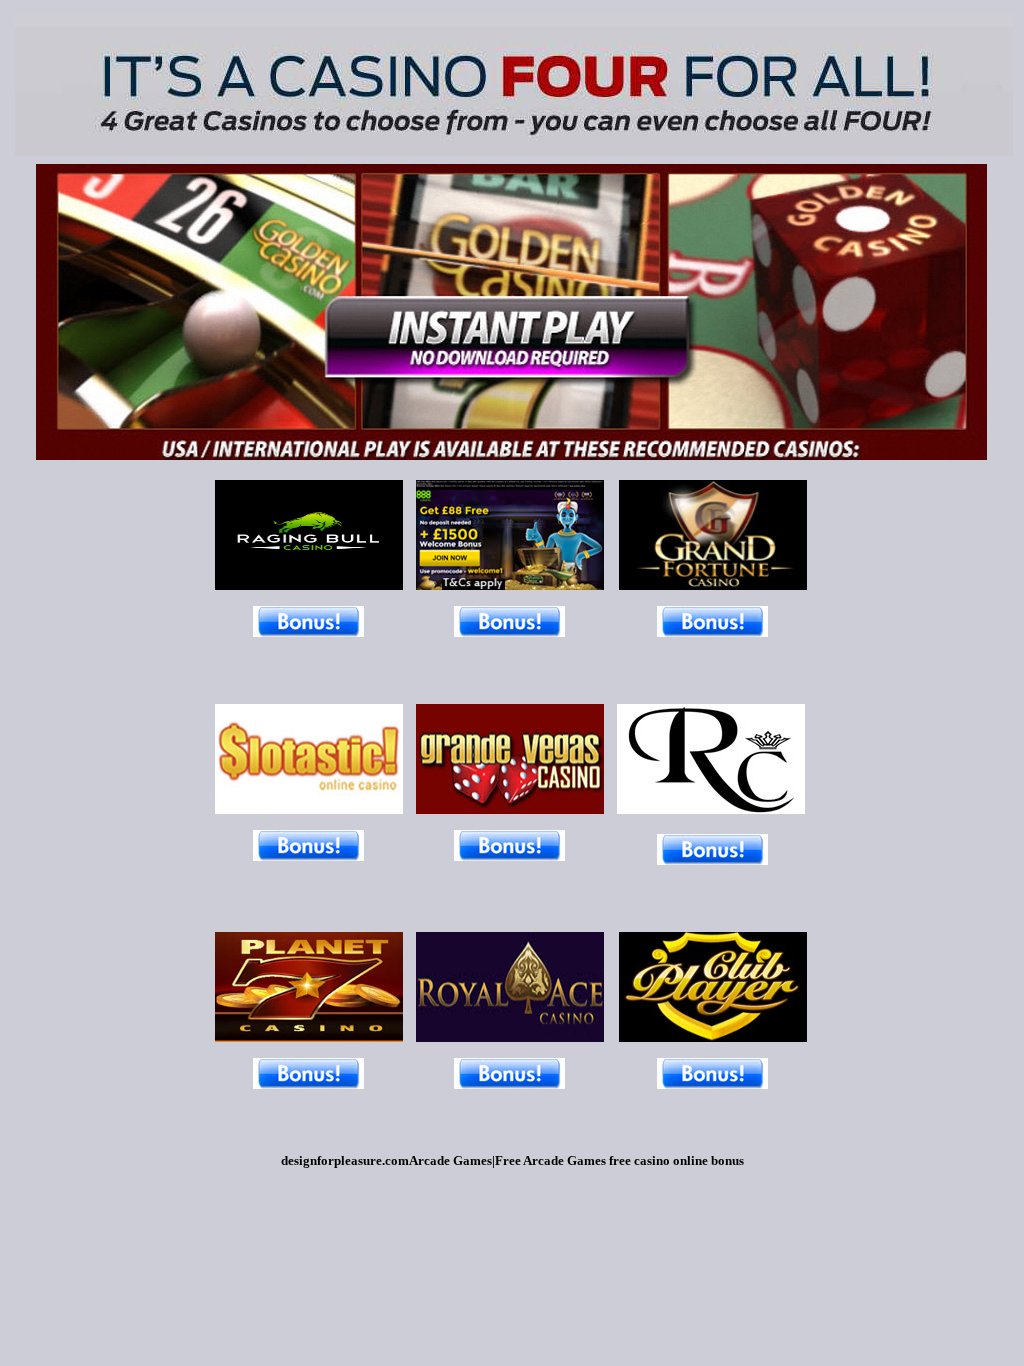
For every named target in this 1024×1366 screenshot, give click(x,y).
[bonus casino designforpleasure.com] (509, 631)
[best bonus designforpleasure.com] (308, 1083)
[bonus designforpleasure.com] (308, 631)
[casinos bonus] (712, 859)
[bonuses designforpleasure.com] (712, 1083)
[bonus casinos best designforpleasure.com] (309, 808)
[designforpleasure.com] (713, 584)
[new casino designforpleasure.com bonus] (510, 1036)
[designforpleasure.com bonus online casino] (309, 584)
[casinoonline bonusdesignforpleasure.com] (510, 808)
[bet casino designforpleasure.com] (309, 1036)
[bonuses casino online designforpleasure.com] (308, 855)
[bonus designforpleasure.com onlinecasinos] (510, 584)
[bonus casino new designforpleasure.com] (509, 855)
